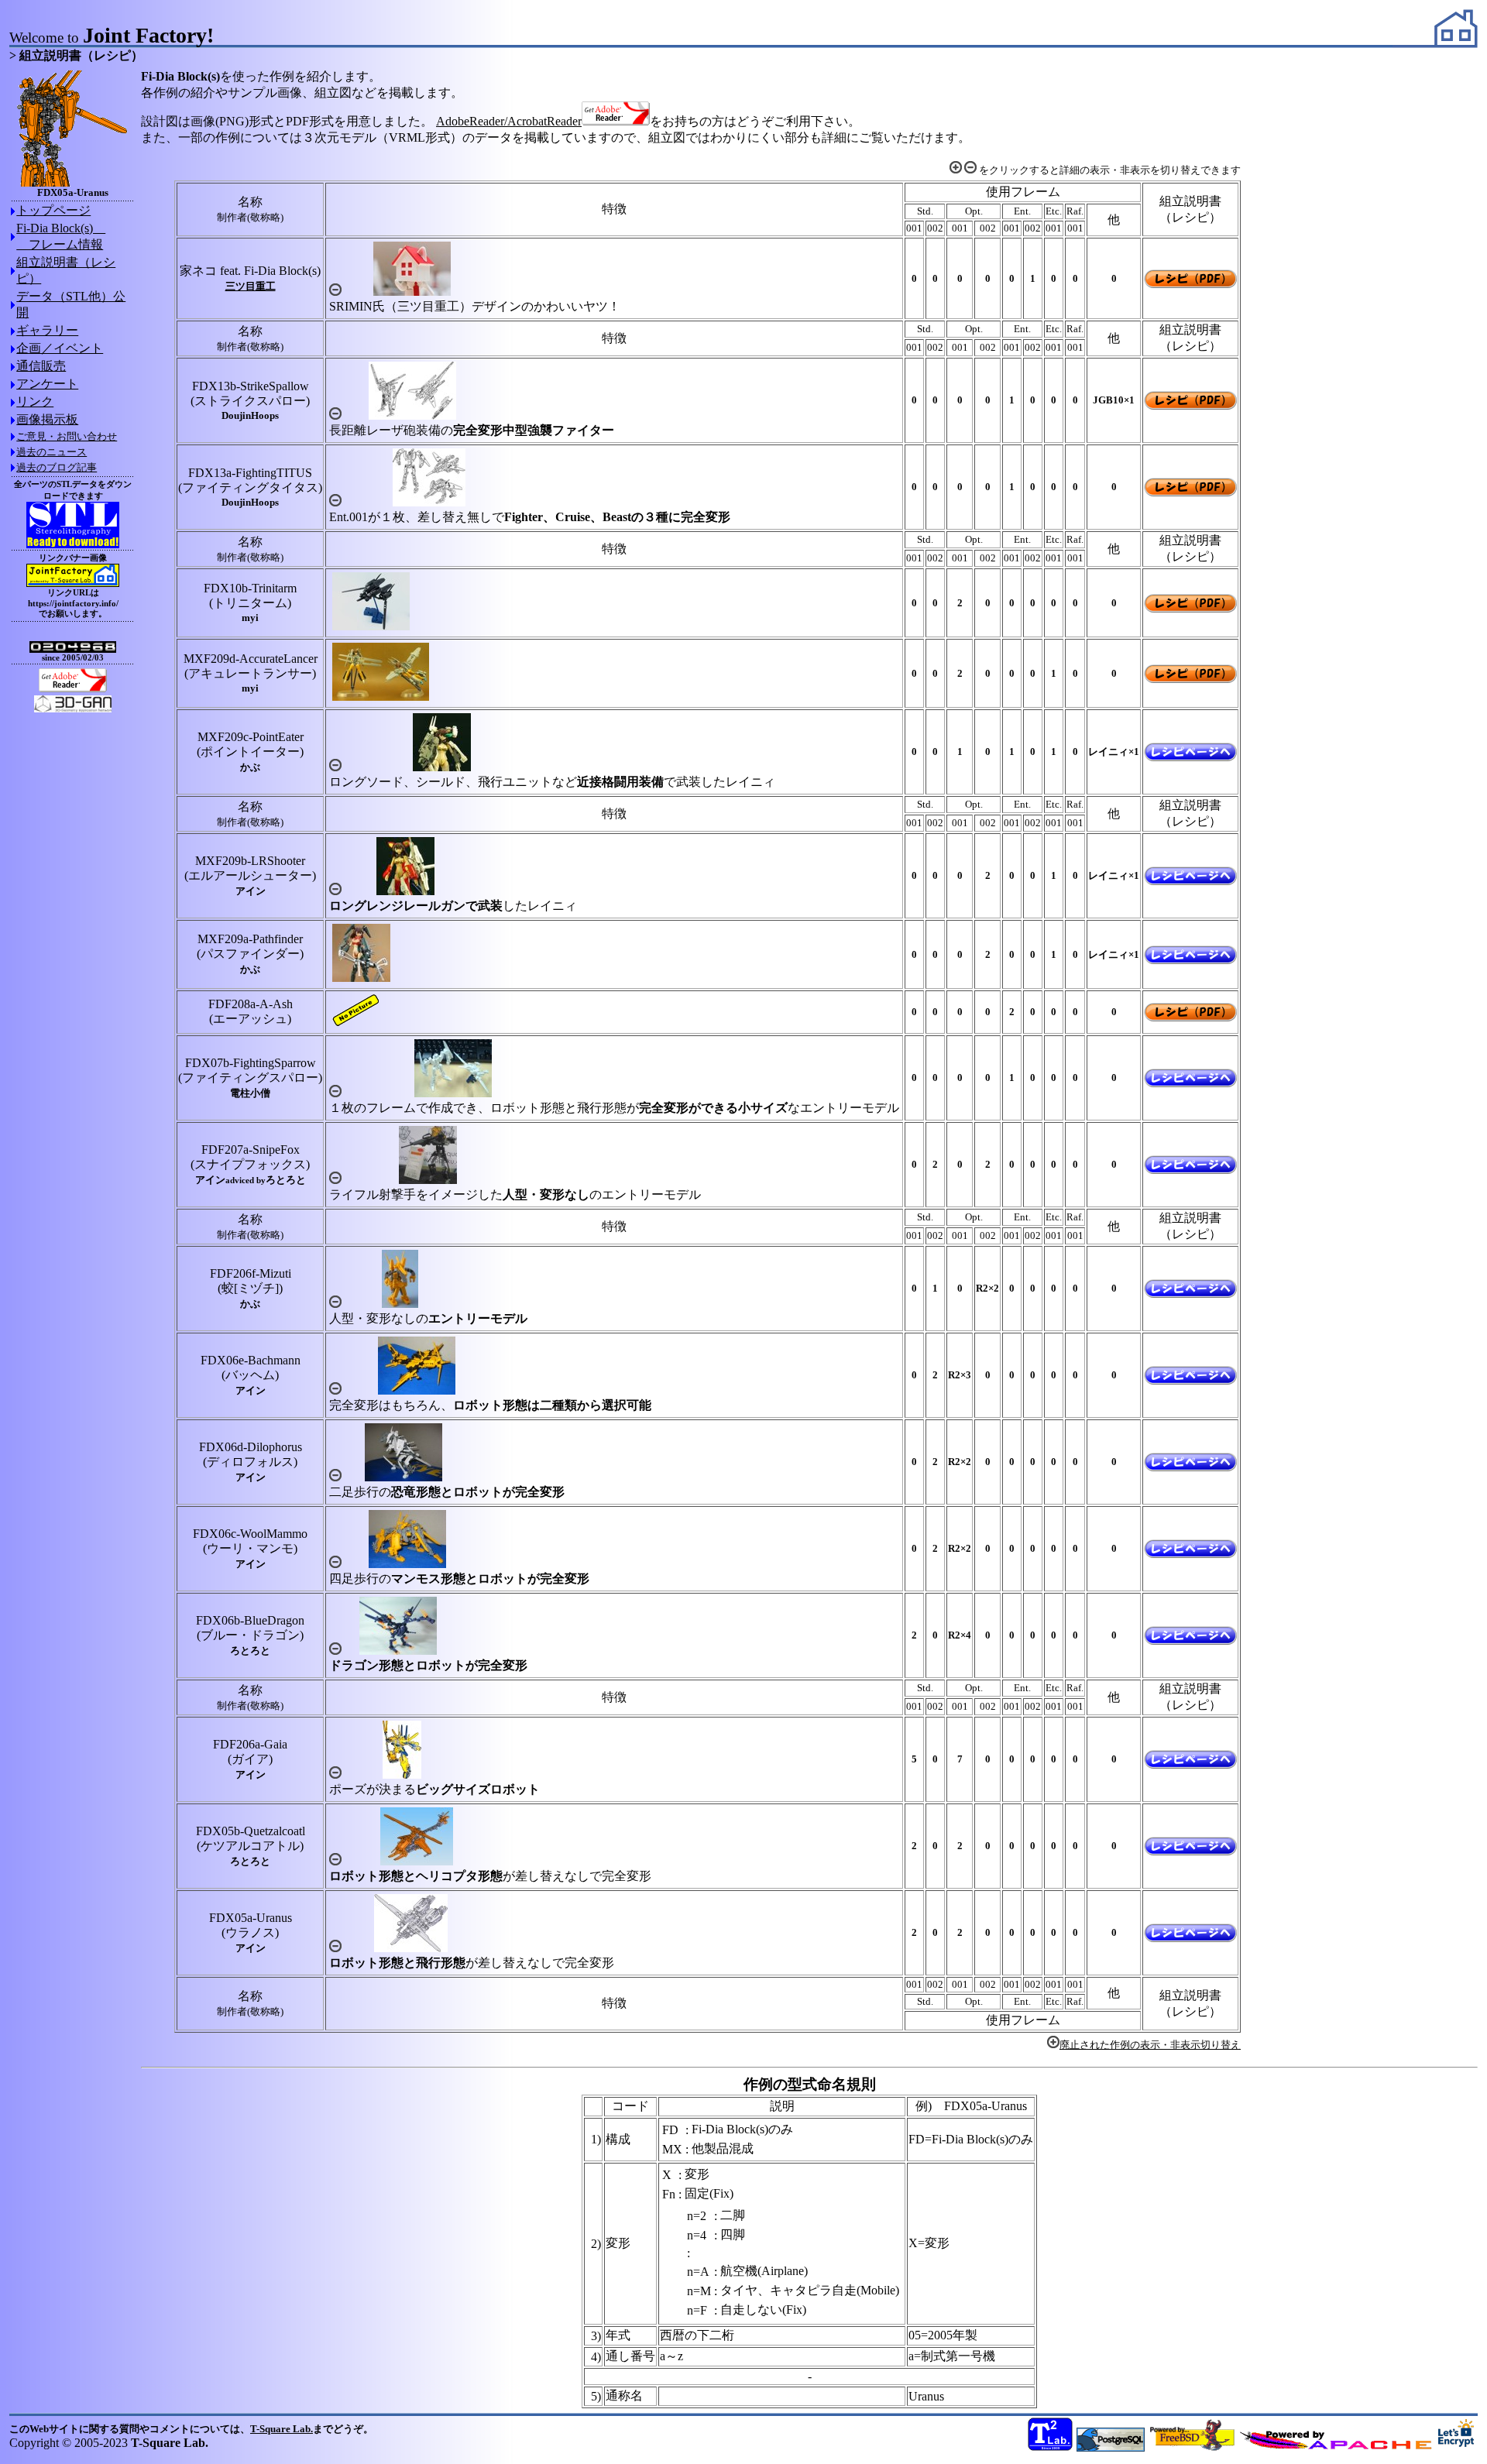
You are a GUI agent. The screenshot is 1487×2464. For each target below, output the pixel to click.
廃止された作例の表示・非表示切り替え (1150, 2045)
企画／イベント (60, 348)
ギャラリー (47, 330)
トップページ (53, 210)
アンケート (47, 384)
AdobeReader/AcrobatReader (509, 121)
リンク (35, 402)
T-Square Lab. (282, 2429)
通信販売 (41, 366)
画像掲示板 (47, 419)
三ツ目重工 (251, 286)
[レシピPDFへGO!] (1190, 284)
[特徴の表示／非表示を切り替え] (335, 292)
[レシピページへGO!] (1190, 757)
